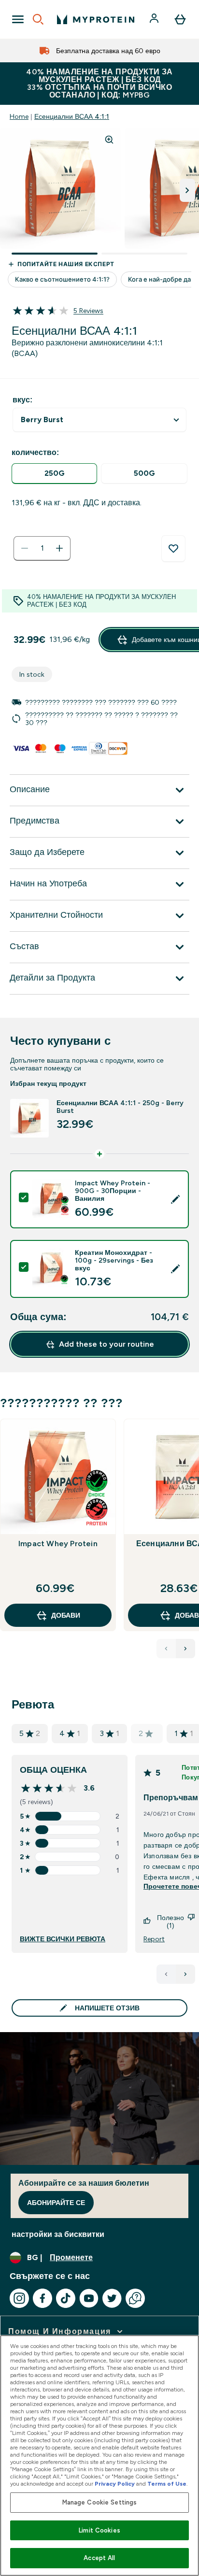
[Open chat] (135, 2298)
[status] (42, 548)
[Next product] (185, 1649)
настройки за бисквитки (58, 2234)
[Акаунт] (155, 19)
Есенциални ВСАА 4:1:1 (72, 116)
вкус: (22, 400)
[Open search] (38, 19)
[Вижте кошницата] (180, 19)
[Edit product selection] (175, 1199)
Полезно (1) (171, 1921)
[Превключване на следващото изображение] (187, 190)
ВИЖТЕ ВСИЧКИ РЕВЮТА (63, 1939)
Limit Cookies (99, 2530)
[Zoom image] (109, 140)
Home (19, 116)
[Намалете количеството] (25, 548)
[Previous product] (166, 1649)
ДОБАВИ (66, 1615)
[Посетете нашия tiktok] (66, 2298)
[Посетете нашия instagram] (19, 2298)
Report (154, 1939)
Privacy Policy (115, 2484)
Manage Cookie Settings (100, 2502)
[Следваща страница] (185, 1974)
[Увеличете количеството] (59, 548)
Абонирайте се (56, 2203)
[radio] (54, 474)
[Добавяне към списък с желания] (173, 549)
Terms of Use (167, 2484)
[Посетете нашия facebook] (43, 2298)
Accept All (99, 2558)
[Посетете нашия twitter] (112, 2298)
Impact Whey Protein (58, 1544)
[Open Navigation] (18, 19)
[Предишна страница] (166, 1974)
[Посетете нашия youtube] (89, 2298)
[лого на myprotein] (96, 19)
